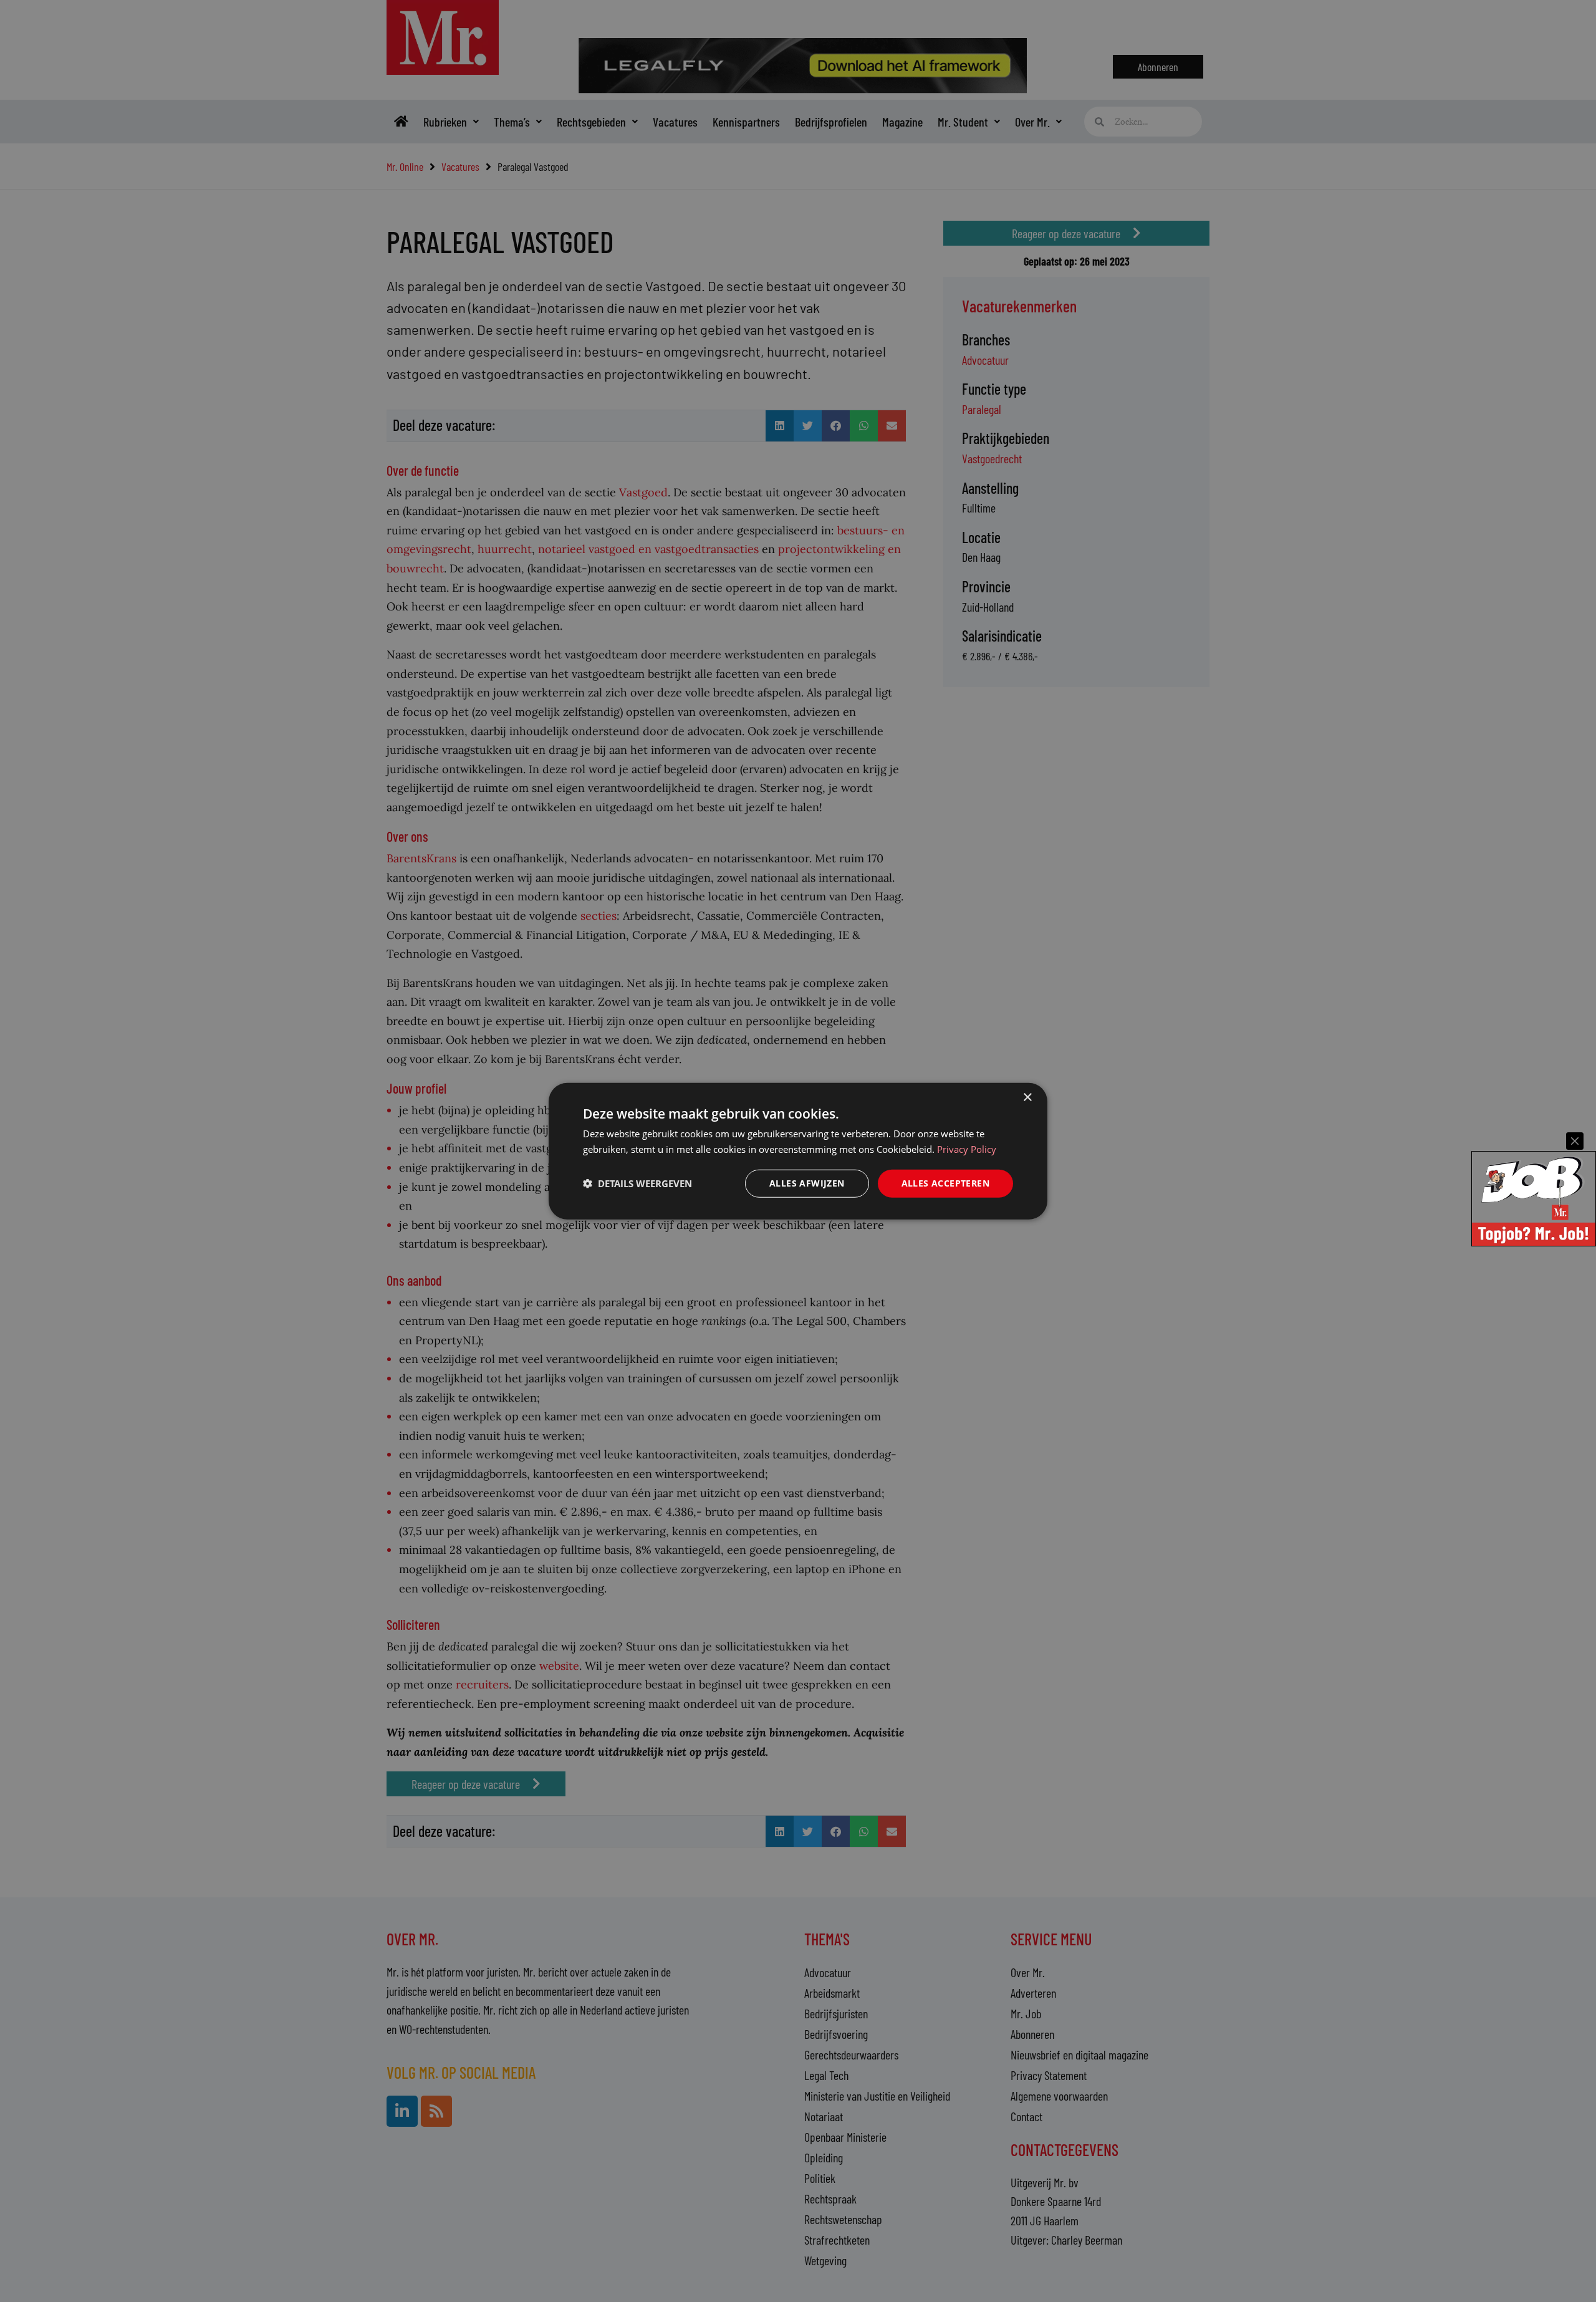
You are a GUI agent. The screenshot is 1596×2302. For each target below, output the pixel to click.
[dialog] (798, 1151)
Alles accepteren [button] (945, 1183)
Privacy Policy (967, 1149)
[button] (637, 1183)
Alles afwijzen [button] (807, 1183)
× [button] (1027, 1098)
